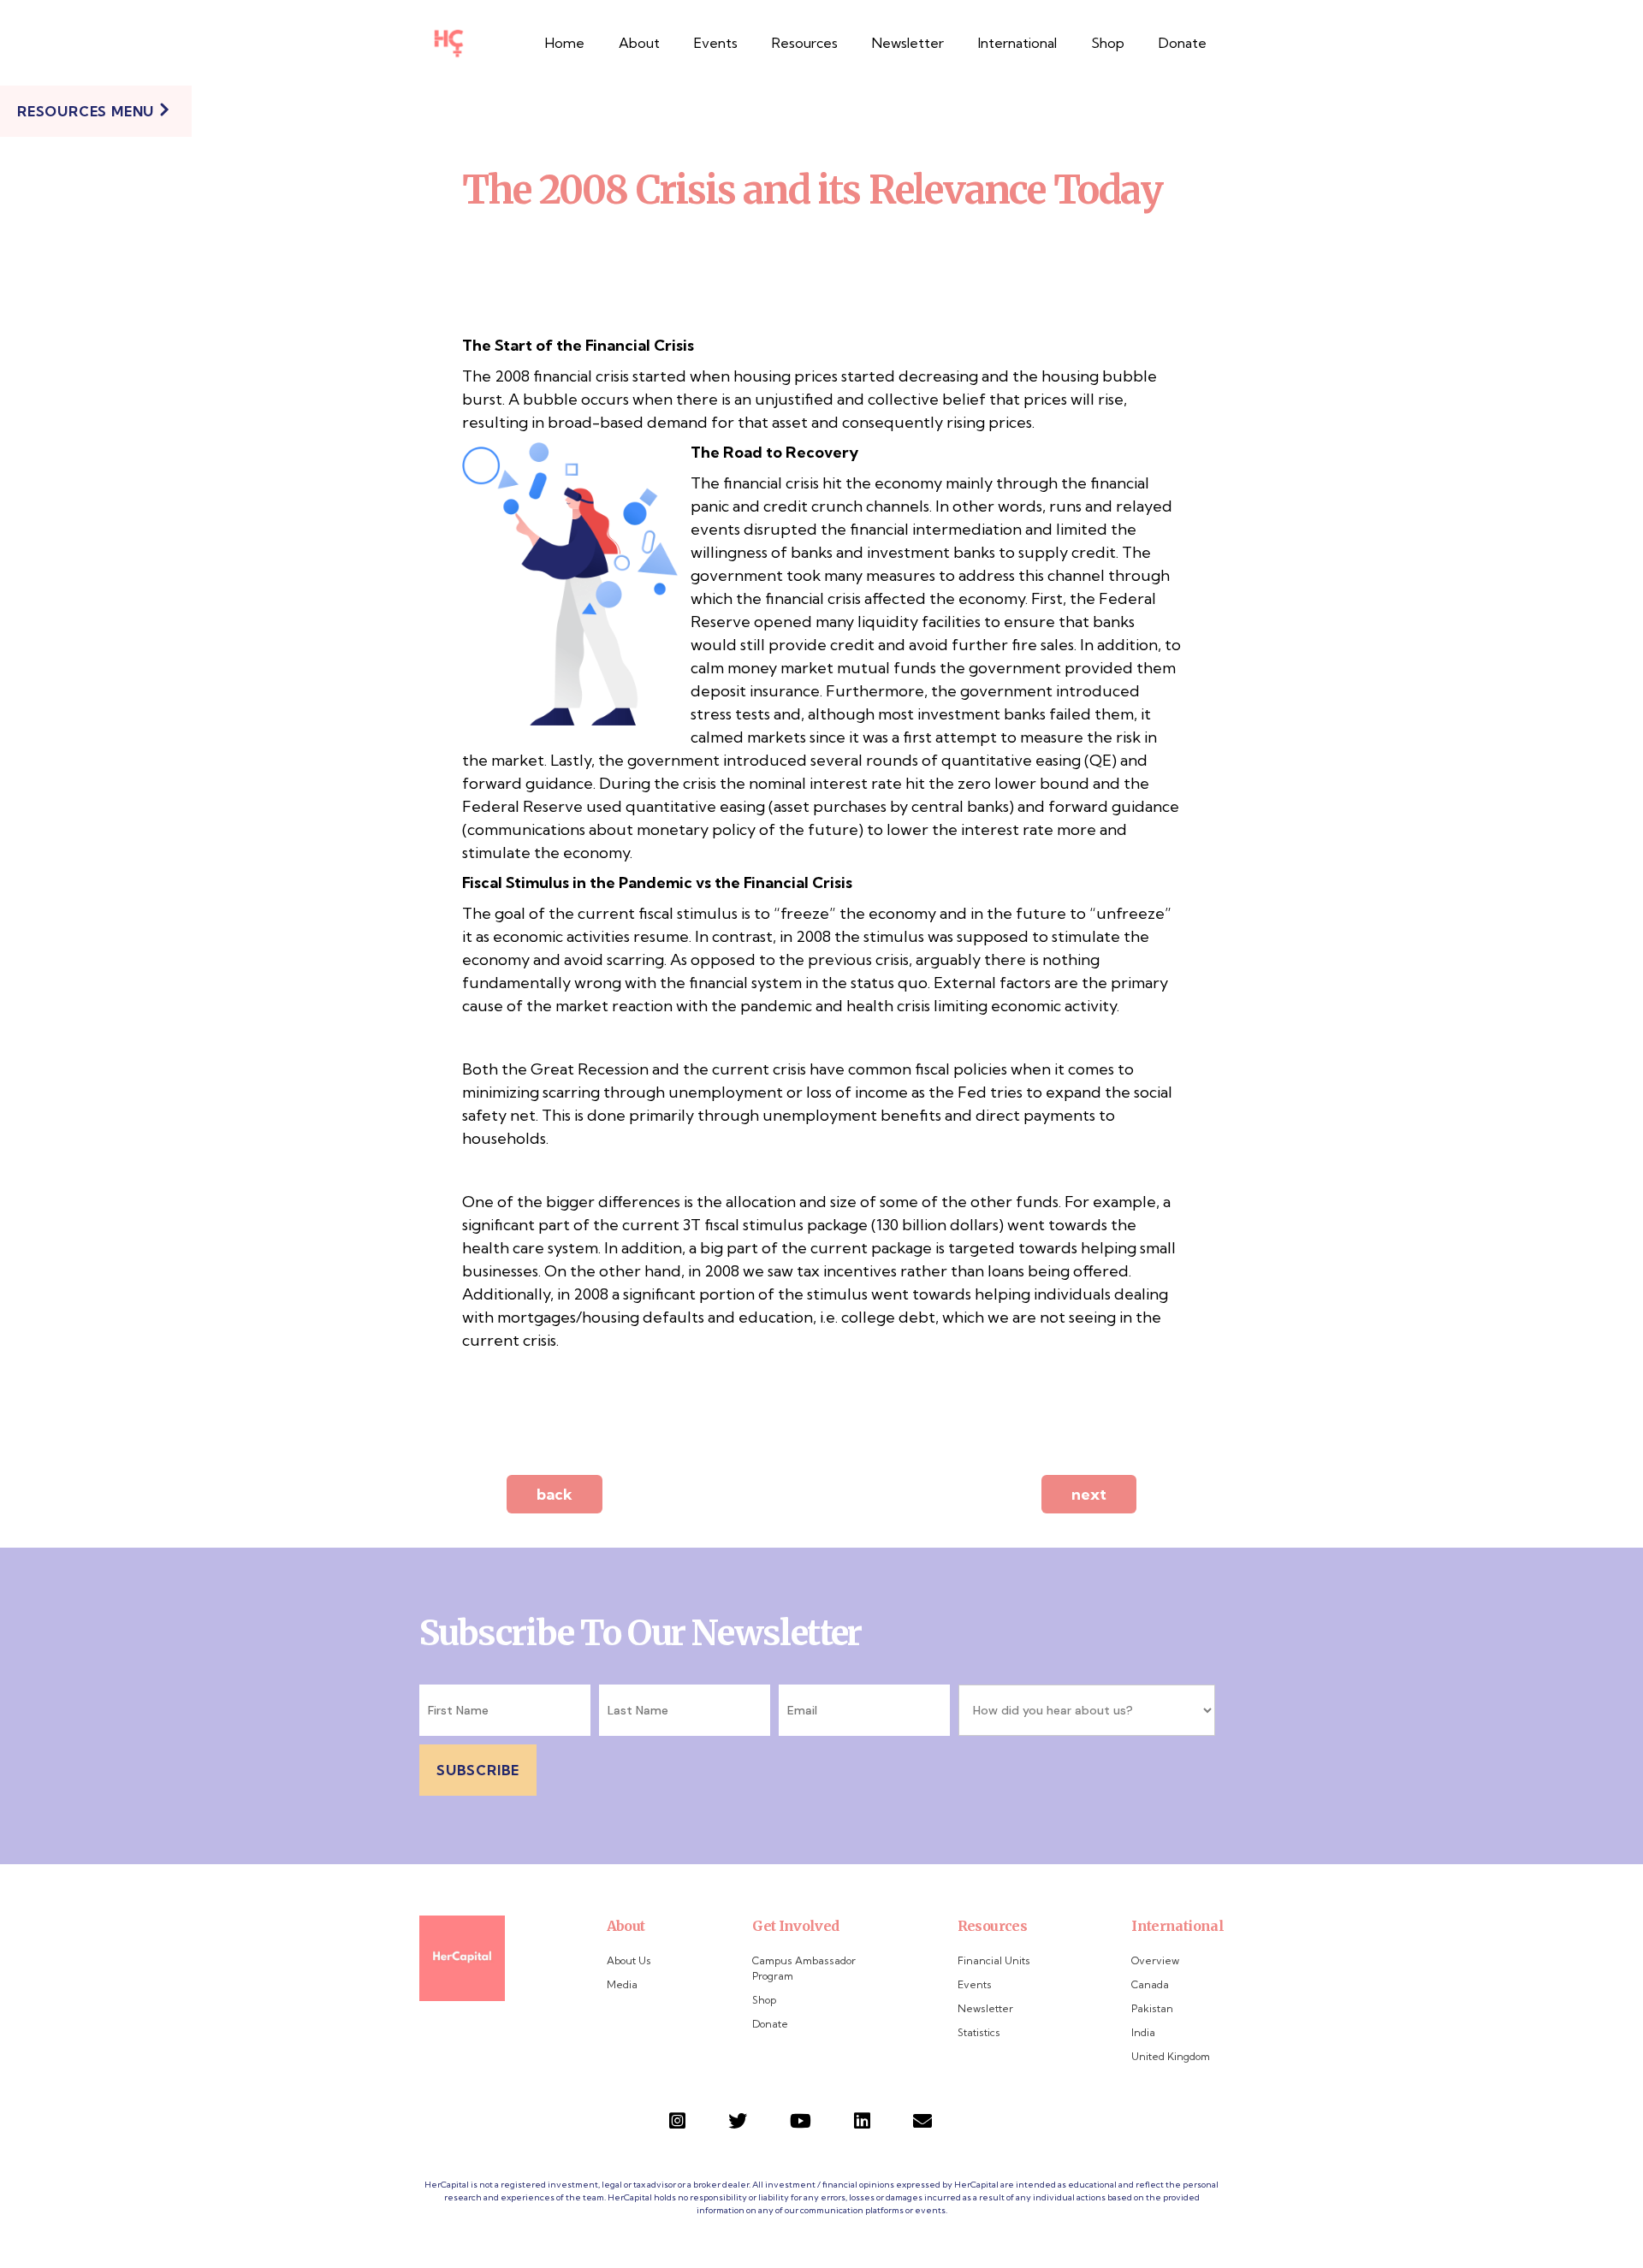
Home (565, 43)
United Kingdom (1171, 2056)
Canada (1150, 1984)
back (555, 1494)
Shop (1108, 43)
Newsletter (908, 43)
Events (716, 43)
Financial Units (994, 1960)
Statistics (979, 2032)
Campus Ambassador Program (804, 1968)
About (639, 43)
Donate (1183, 43)
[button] (805, 43)
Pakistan (1152, 2008)
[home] (448, 43)
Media (622, 1984)
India (1143, 2032)
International (1017, 43)
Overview (1155, 1960)
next (1089, 1494)
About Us (629, 1960)
